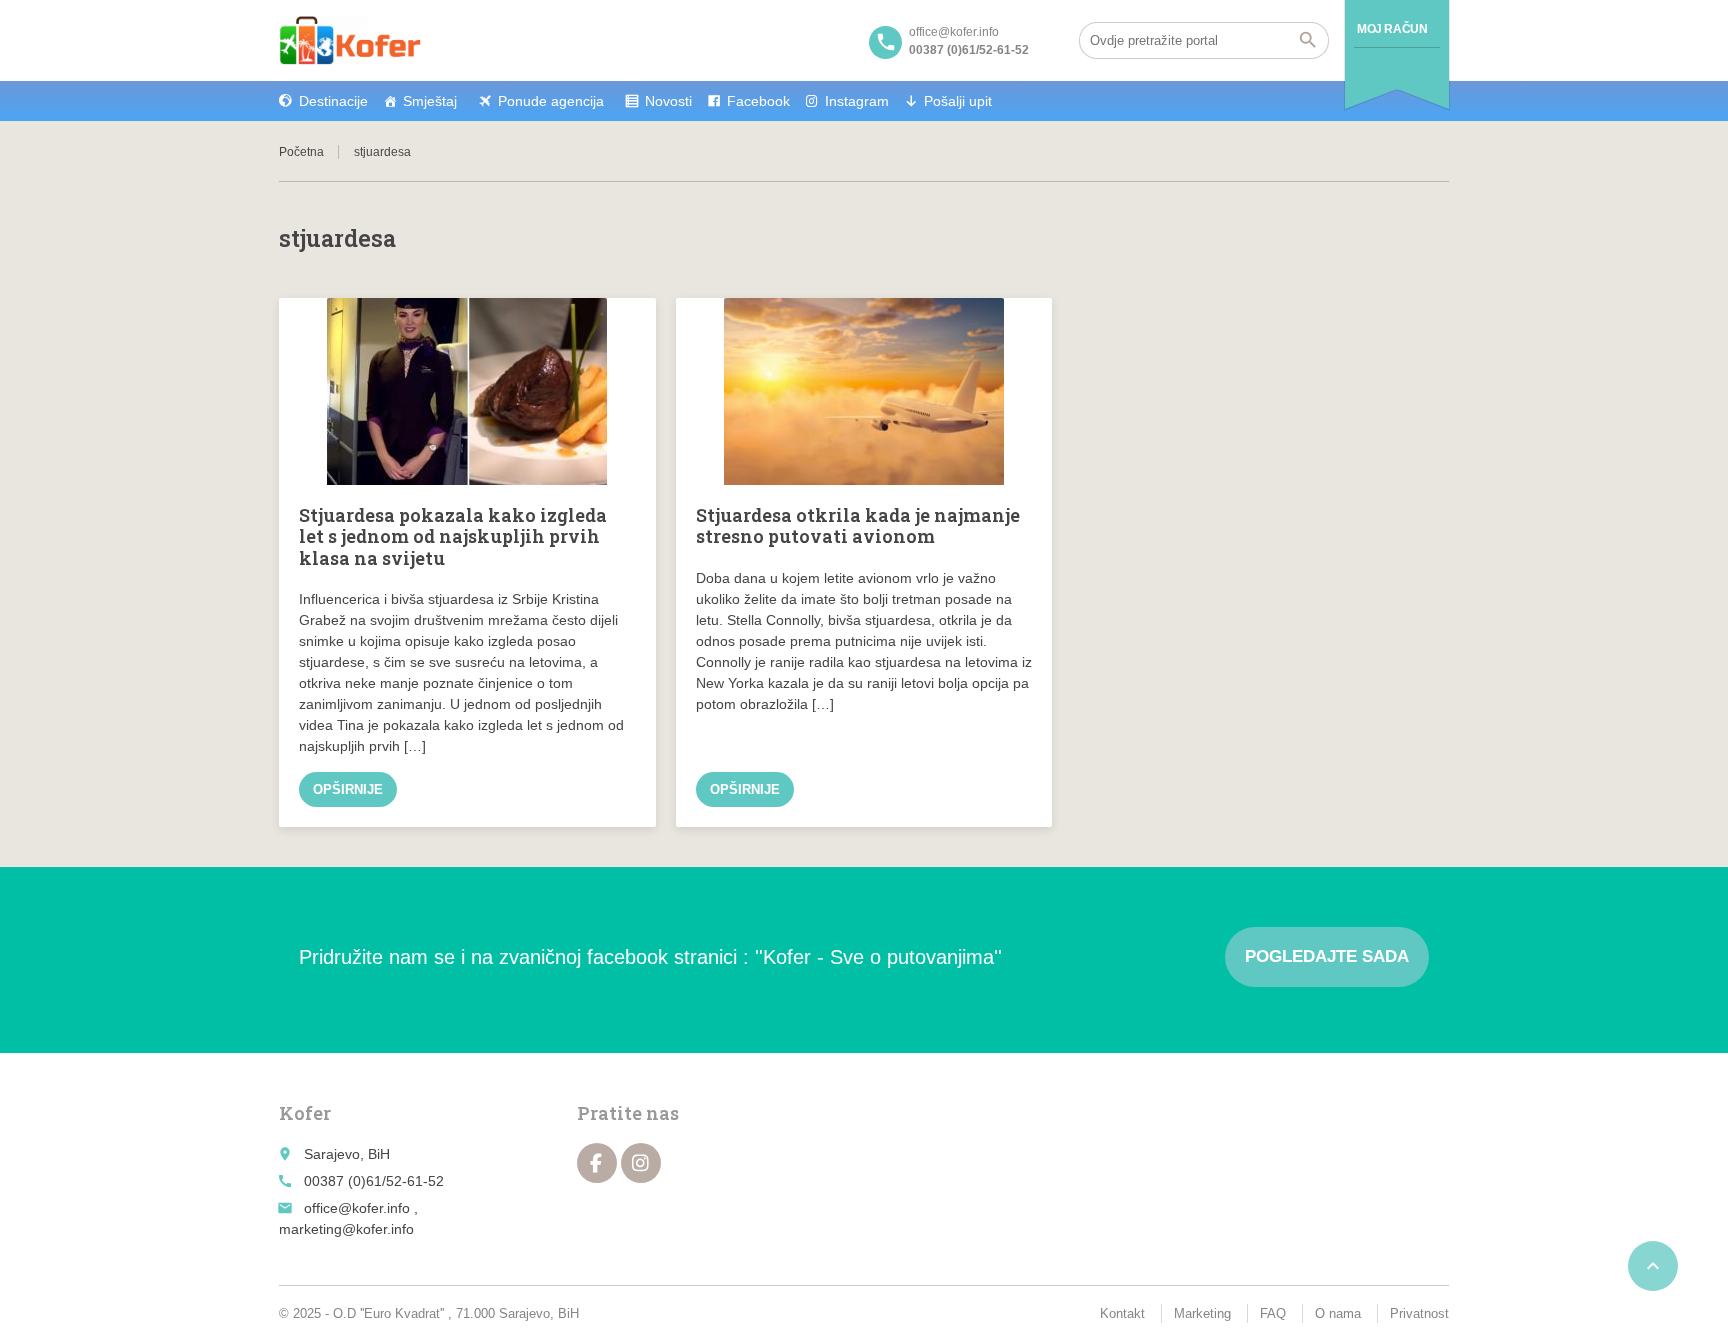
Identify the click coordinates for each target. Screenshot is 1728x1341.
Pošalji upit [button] (958, 101)
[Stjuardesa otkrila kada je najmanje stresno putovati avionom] (864, 391)
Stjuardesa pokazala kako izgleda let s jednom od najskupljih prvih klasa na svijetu (453, 536)
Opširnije (348, 789)
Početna (301, 152)
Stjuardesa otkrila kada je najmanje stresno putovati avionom (858, 526)
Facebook (758, 101)
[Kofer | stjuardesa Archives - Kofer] (350, 40)
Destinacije (333, 101)
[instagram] (641, 1163)
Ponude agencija (551, 101)
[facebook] (597, 1163)
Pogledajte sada (1327, 956)
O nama (1338, 1313)
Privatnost (1419, 1313)
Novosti (668, 101)
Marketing (1202, 1313)
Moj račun (1392, 29)
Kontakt (1122, 1313)
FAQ (1273, 1313)
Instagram (857, 101)
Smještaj (430, 101)
